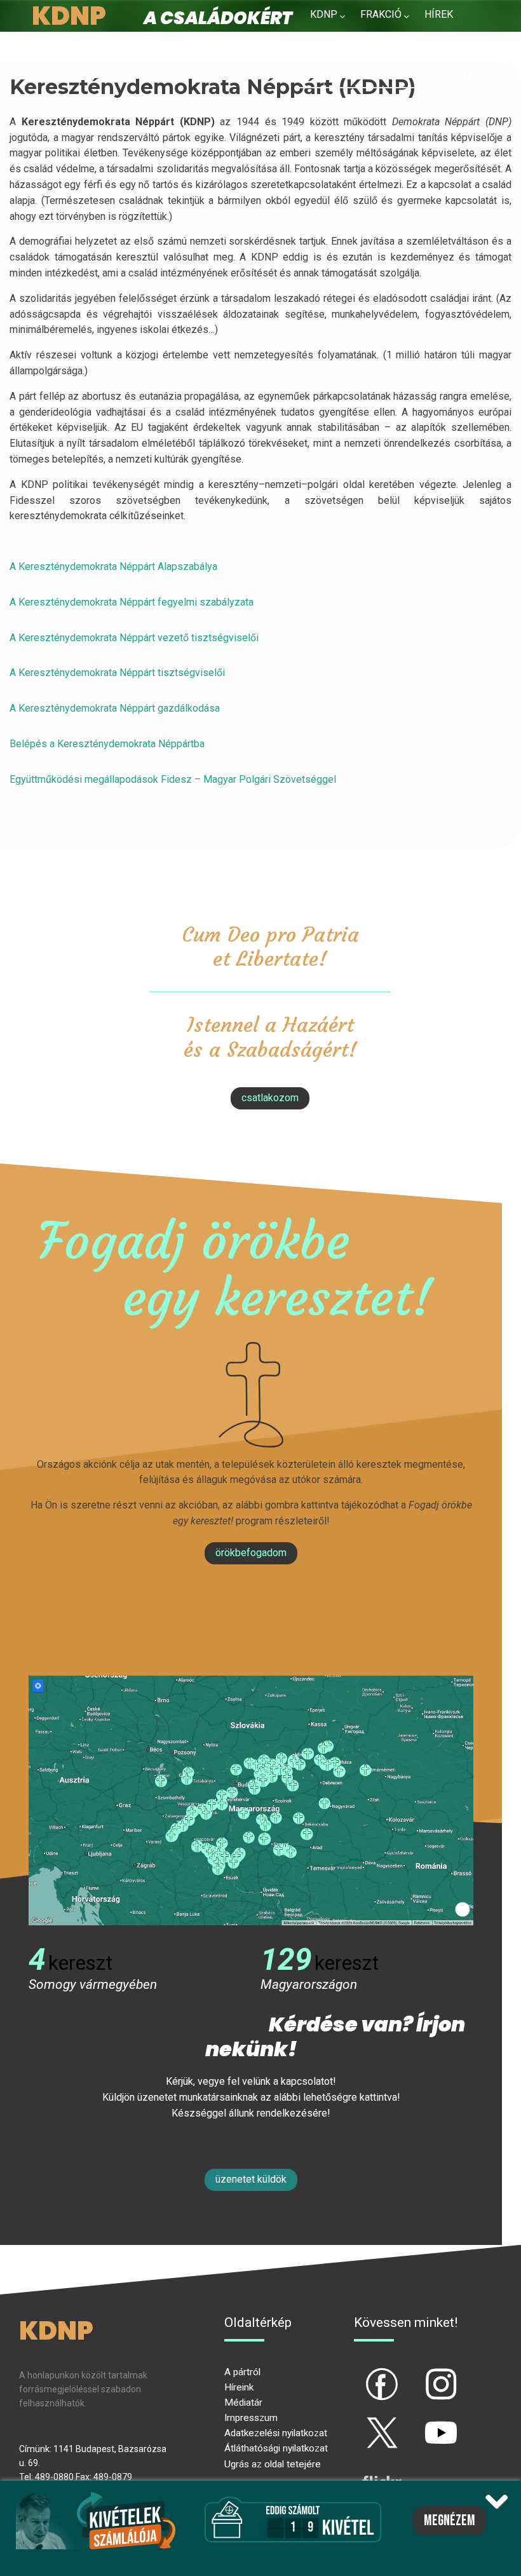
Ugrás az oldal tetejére (273, 2464)
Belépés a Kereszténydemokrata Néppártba (107, 744)
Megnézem (450, 2521)
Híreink (239, 2387)
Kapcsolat (409, 45)
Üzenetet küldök (251, 2179)
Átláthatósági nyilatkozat (276, 2448)
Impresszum (251, 2418)
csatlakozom (270, 1098)
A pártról (242, 2372)
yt (419, 2422)
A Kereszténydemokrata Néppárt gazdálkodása (115, 708)
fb (361, 2373)
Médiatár (243, 2403)
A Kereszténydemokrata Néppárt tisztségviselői (117, 673)
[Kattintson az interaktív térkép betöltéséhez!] (251, 1800)
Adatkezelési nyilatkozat (276, 2433)
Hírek (439, 14)
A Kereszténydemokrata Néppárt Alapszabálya (113, 566)
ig (419, 2373)
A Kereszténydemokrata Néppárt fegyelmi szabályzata (132, 602)
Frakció (381, 14)
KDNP (324, 14)
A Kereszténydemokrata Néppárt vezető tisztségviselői (134, 638)
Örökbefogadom (251, 1553)
